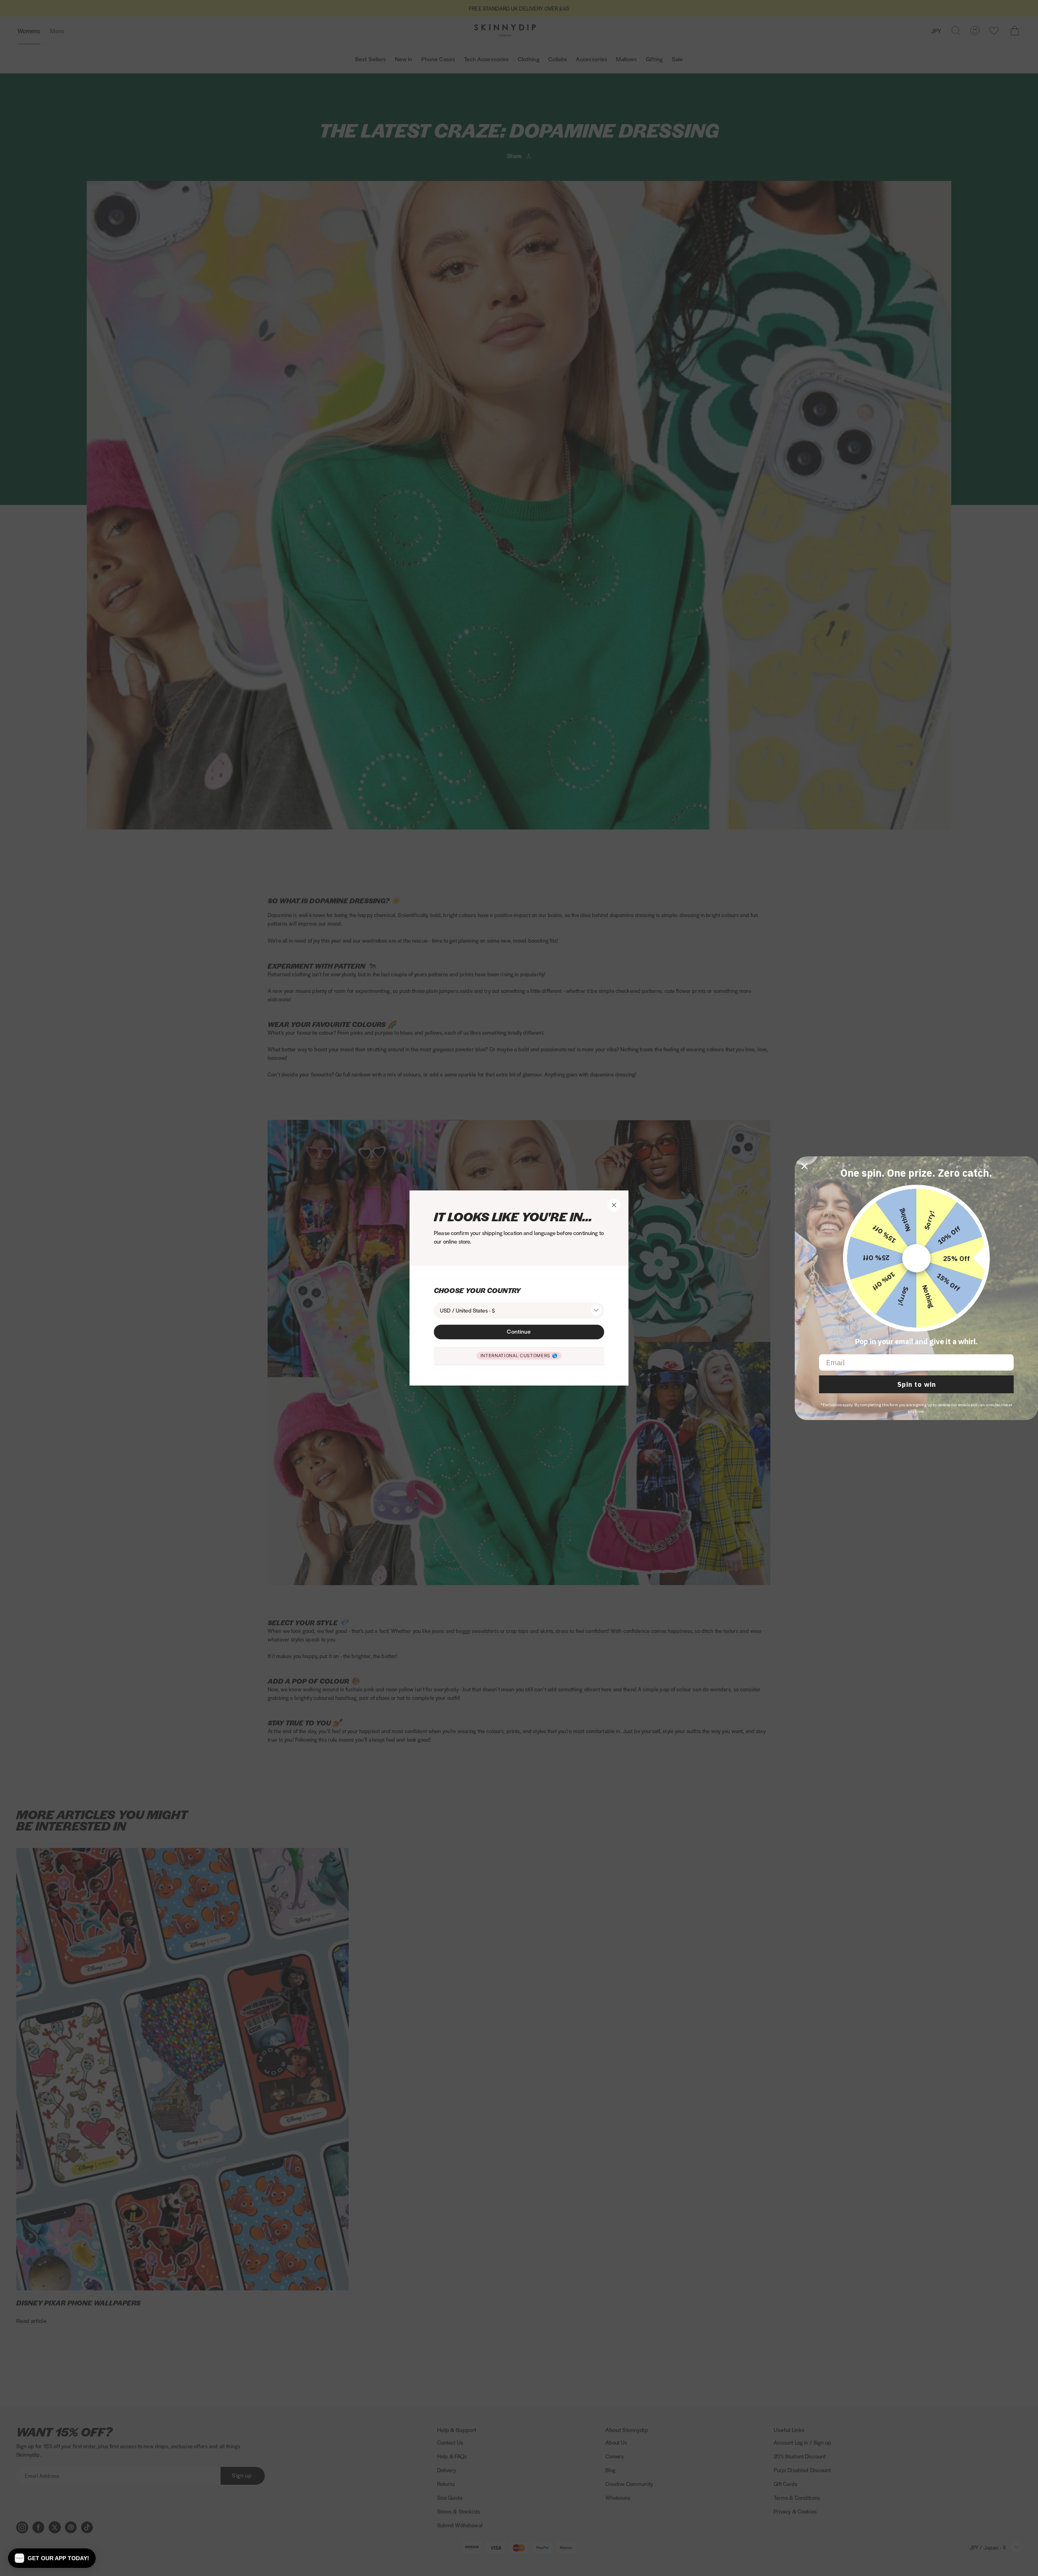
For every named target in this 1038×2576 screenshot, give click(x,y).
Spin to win (917, 1384)
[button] (52, 2558)
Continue (519, 1331)
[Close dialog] (804, 1166)
